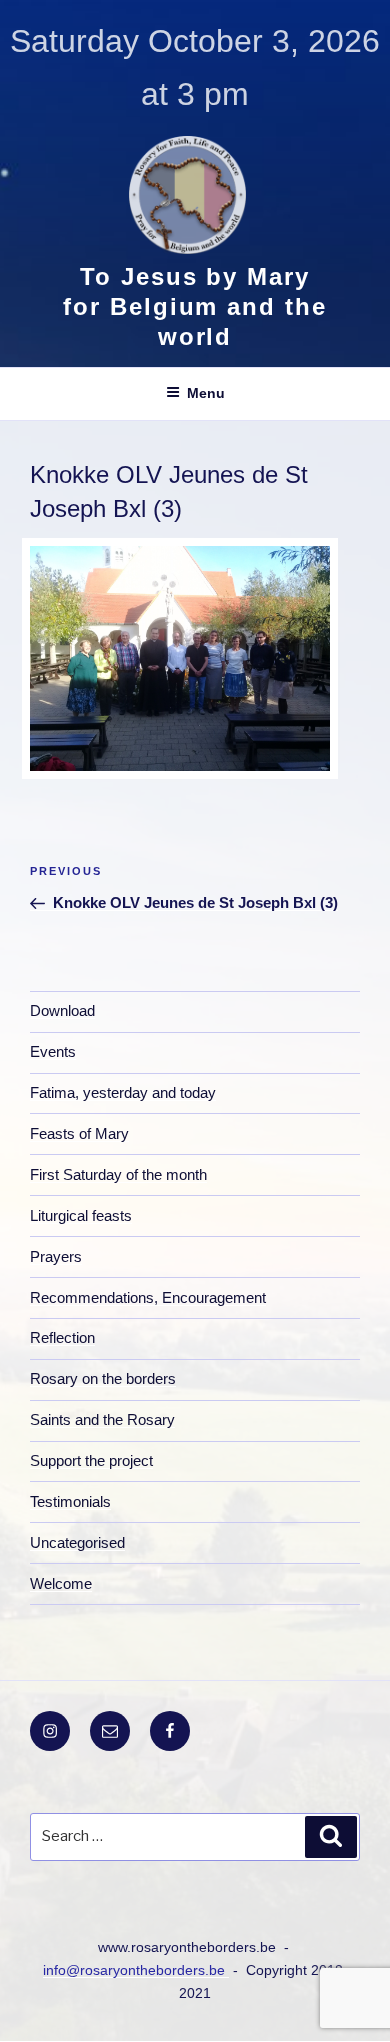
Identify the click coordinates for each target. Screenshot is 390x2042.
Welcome (61, 1583)
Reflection (62, 1337)
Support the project (91, 1460)
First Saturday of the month (118, 1174)
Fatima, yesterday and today (123, 1092)
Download (62, 1010)
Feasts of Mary (79, 1133)
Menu (206, 393)
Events (53, 1051)
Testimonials (70, 1501)
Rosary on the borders (103, 1378)
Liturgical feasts (81, 1215)
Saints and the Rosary (102, 1419)
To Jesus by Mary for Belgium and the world (194, 306)
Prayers (56, 1256)
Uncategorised (77, 1542)
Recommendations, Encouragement (148, 1297)
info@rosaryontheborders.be (136, 1970)
